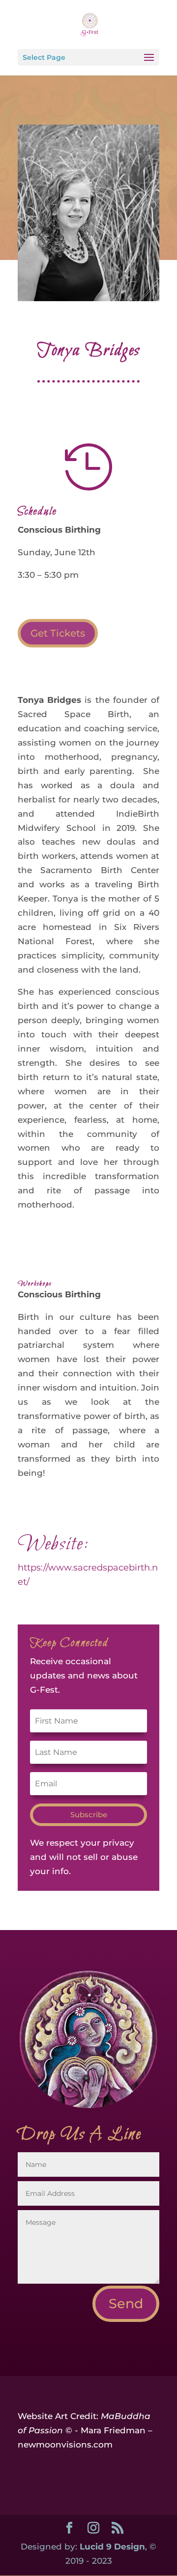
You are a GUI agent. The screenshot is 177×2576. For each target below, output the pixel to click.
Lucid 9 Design (112, 2547)
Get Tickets (58, 633)
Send (126, 2304)
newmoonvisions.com (65, 2445)
